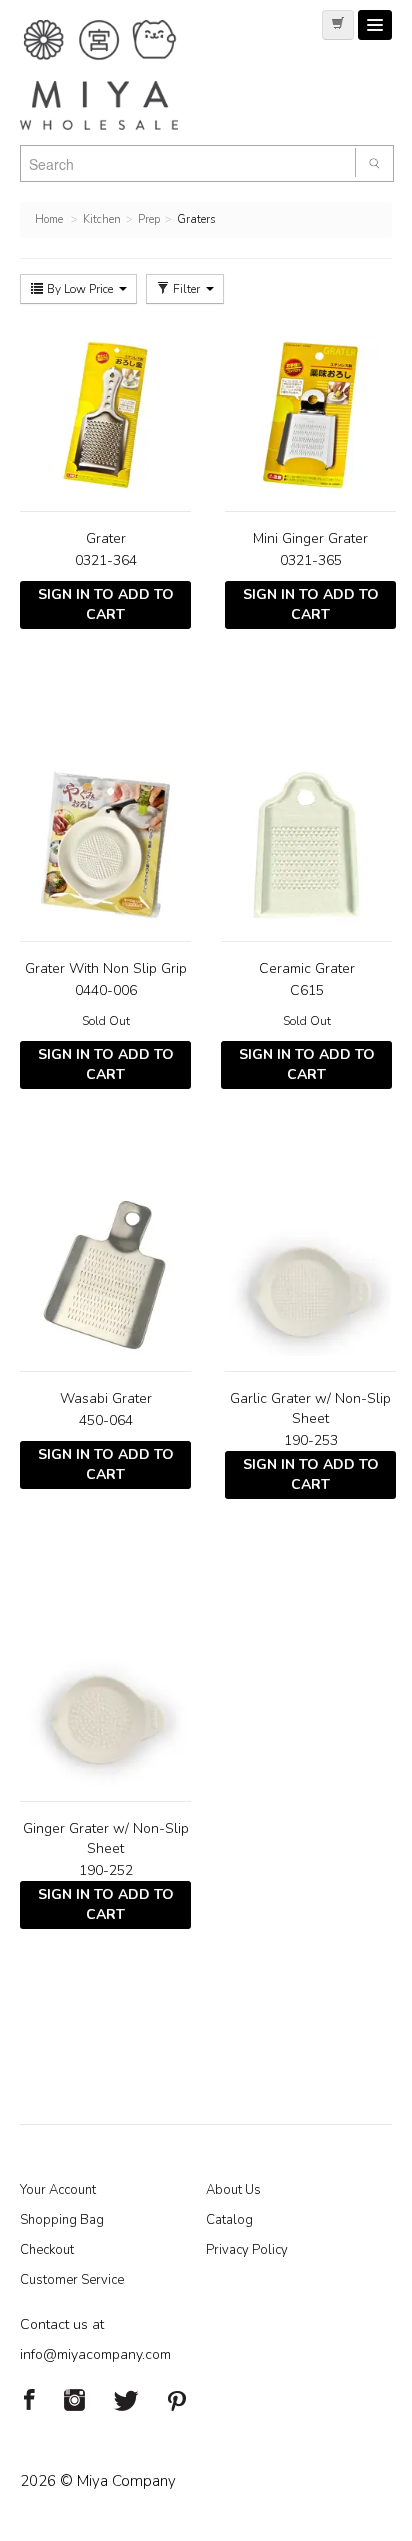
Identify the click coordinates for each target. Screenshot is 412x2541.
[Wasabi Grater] (105, 1275)
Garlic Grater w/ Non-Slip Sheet (310, 1408)
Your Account (58, 2190)
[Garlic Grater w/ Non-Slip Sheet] (310, 1275)
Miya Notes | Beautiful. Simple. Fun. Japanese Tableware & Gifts (120, 75)
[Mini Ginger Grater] (310, 415)
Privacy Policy (247, 2250)
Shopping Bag (62, 2220)
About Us (233, 2190)
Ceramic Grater (307, 968)
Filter (186, 289)
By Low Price (80, 289)
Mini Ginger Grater (310, 538)
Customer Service (72, 2280)
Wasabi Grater (106, 1398)
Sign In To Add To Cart (106, 604)
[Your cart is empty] (338, 25)
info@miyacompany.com (95, 2354)
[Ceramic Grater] (306, 845)
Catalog (229, 2220)
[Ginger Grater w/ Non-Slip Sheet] (105, 1705)
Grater (106, 538)
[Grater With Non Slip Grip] (105, 845)
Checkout (47, 2250)
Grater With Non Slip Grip (106, 968)
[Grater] (105, 415)
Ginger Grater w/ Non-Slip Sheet (106, 1838)
